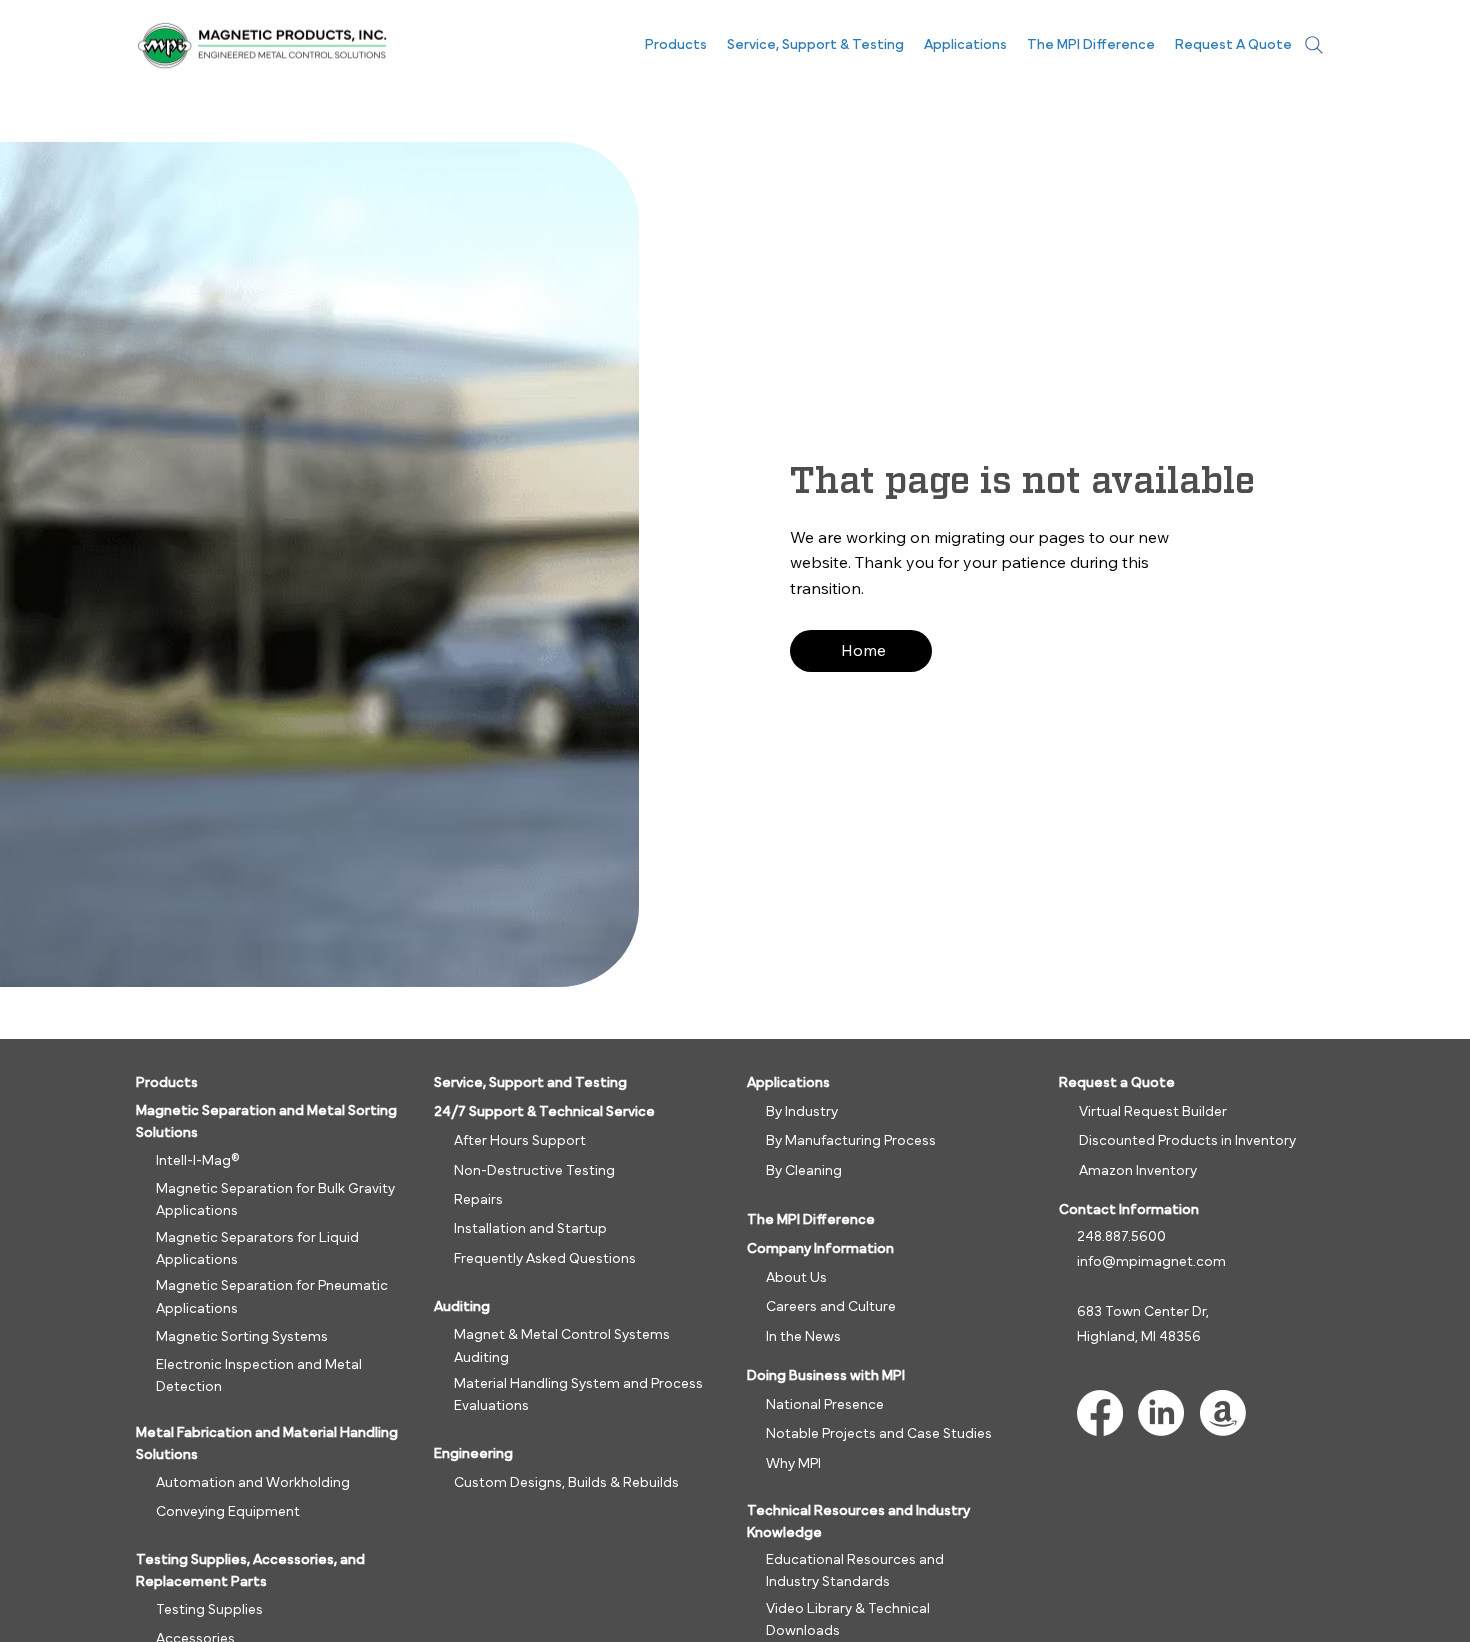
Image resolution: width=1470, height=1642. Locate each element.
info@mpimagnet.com (1151, 1262)
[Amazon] (1223, 1413)
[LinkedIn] (1161, 1413)
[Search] (1314, 45)
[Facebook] (1100, 1413)
